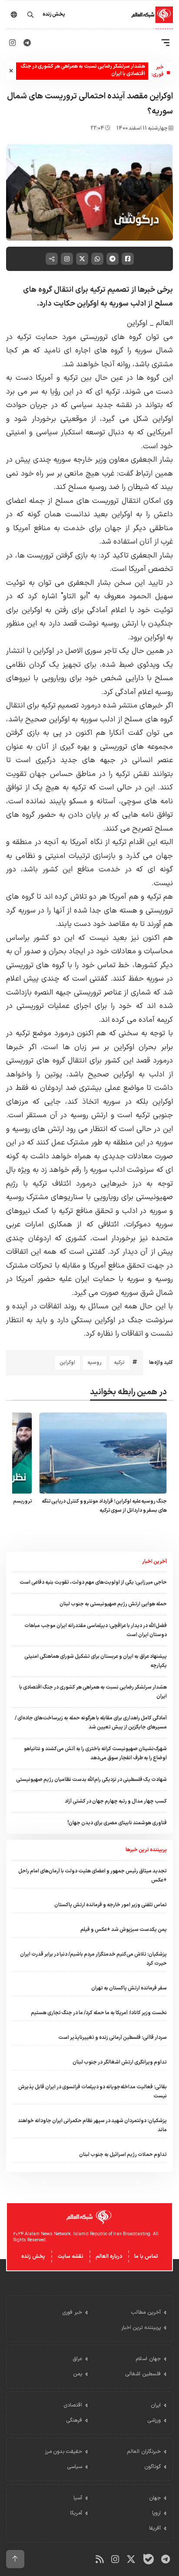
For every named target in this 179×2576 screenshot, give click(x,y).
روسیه (94, 1363)
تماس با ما (146, 2256)
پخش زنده (33, 2256)
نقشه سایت (70, 2256)
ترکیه (119, 1363)
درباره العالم (109, 2256)
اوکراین (137, 323)
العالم (164, 323)
